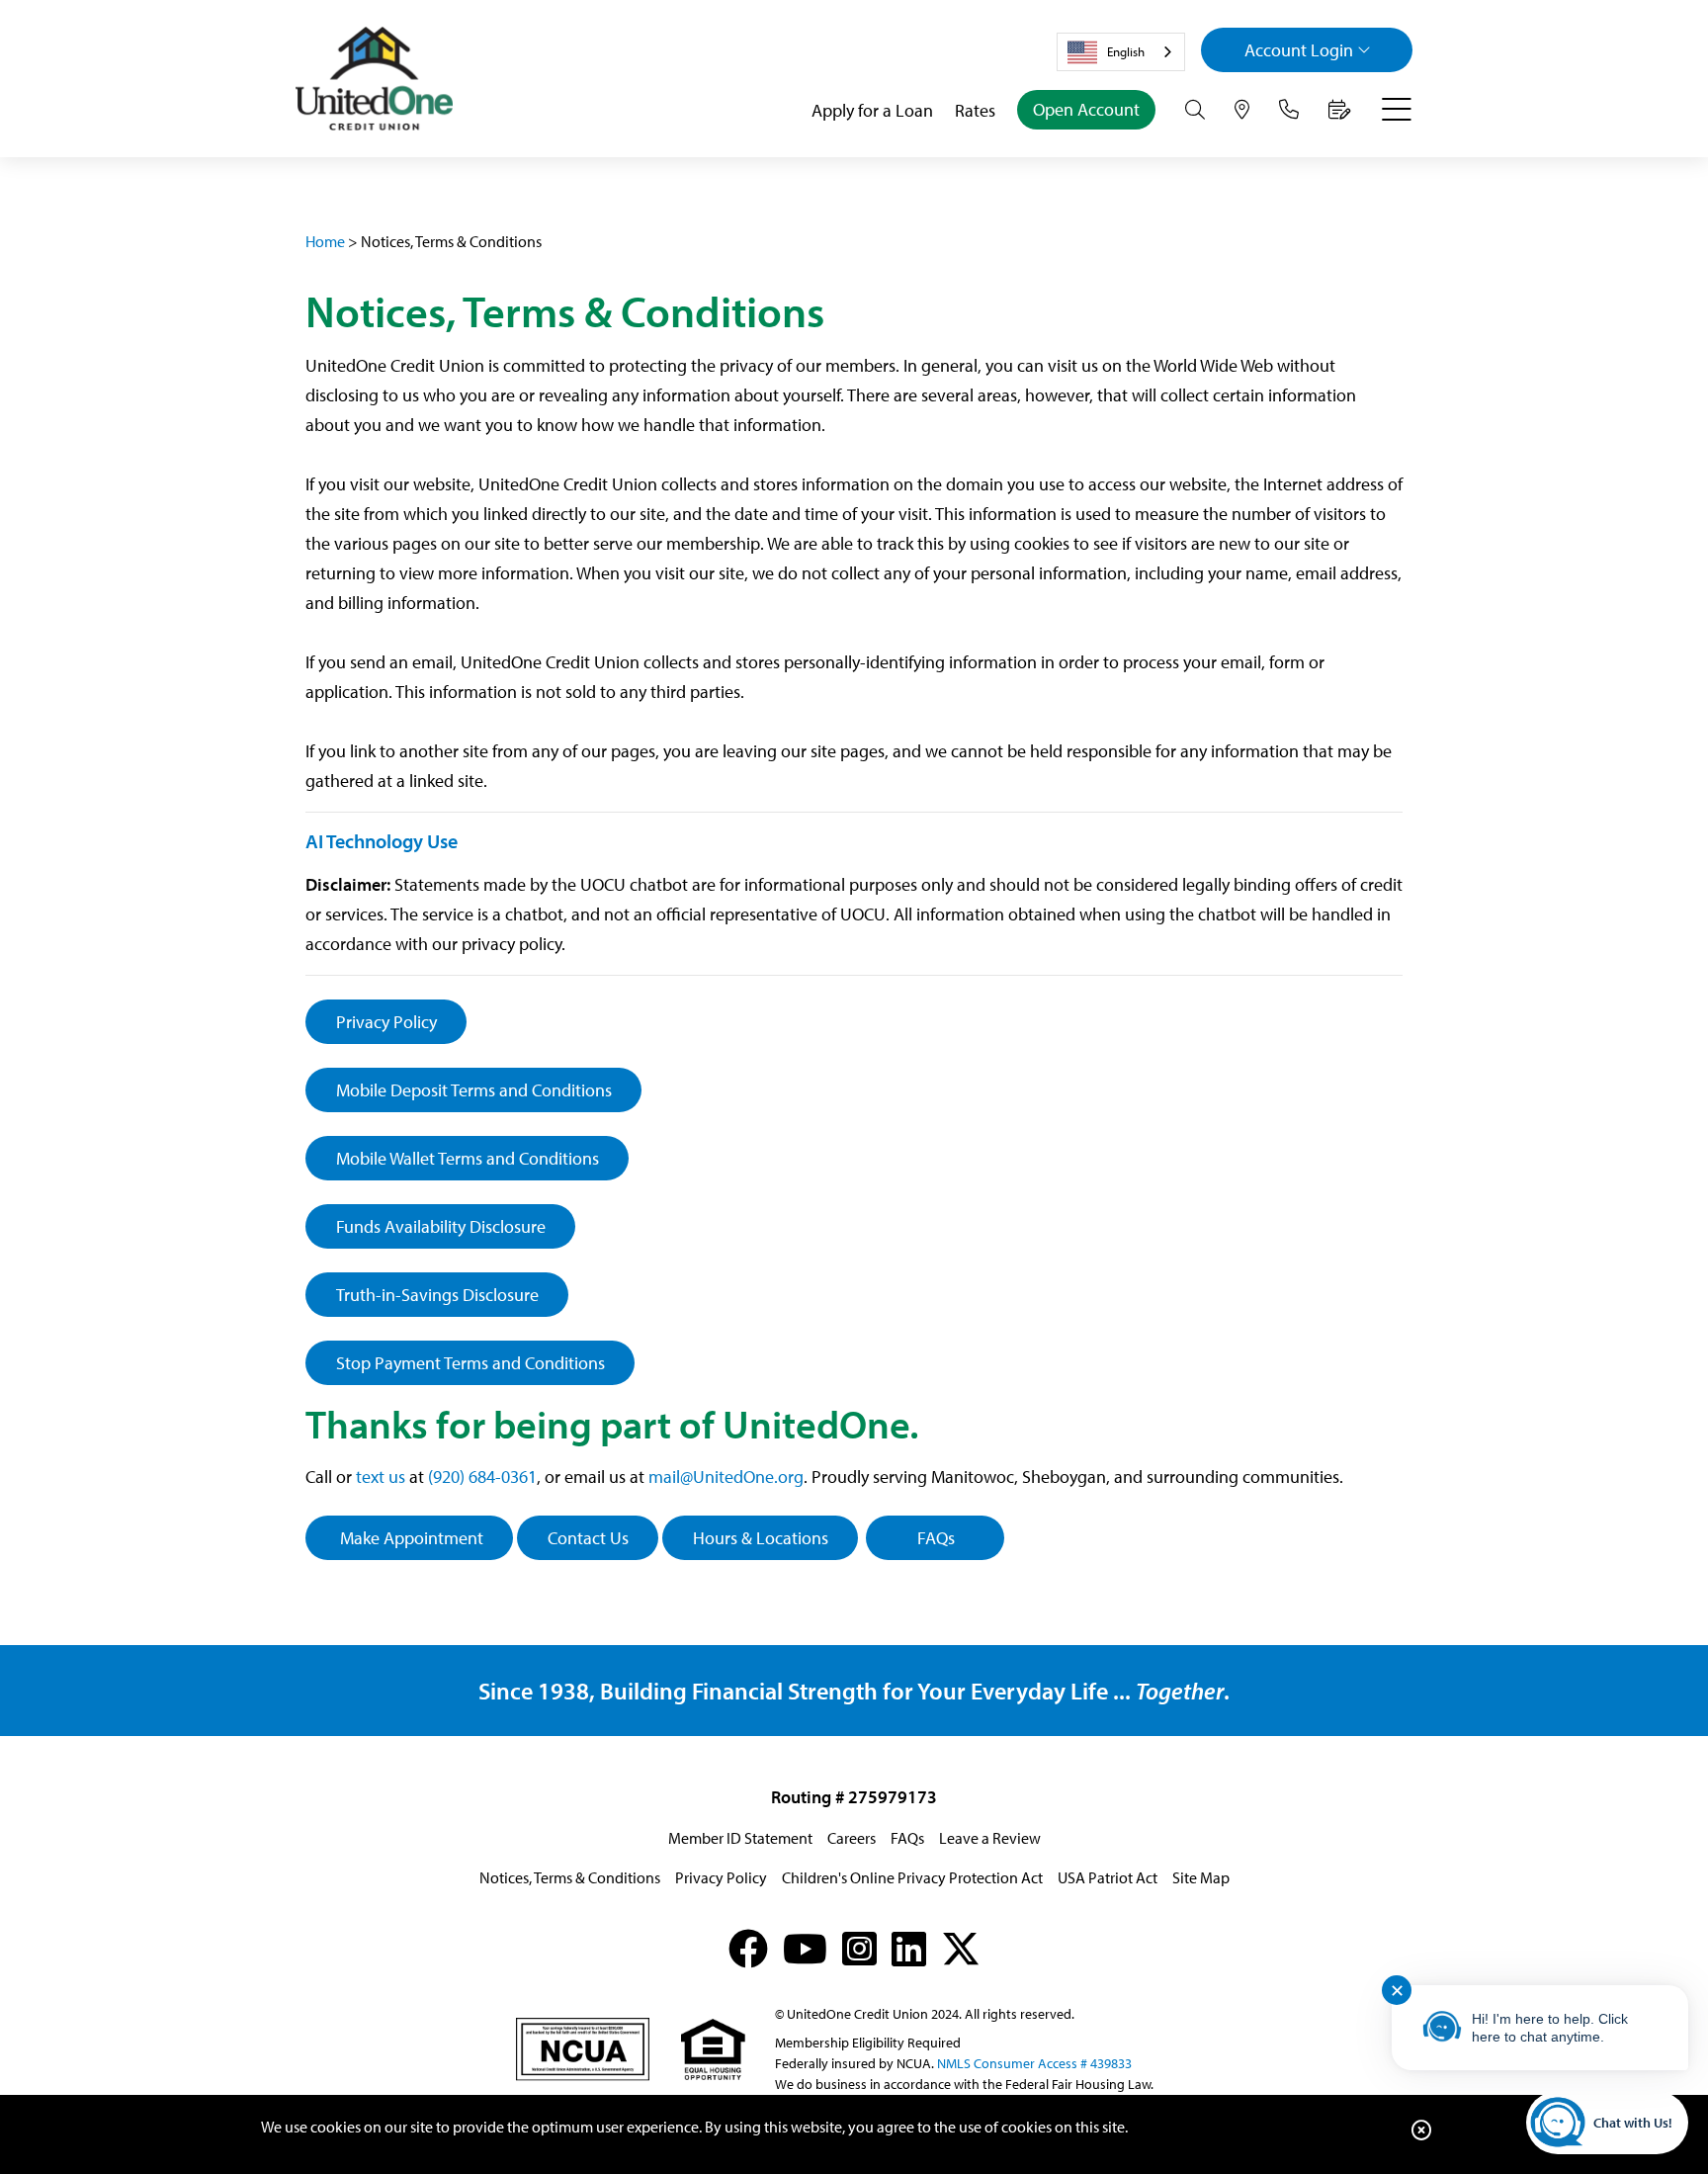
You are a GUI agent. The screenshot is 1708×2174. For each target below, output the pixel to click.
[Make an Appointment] (1340, 110)
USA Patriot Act (1108, 1877)
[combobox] (1121, 52)
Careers (852, 1838)
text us (381, 1477)
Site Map (1201, 1877)
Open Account (1086, 109)
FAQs (936, 1538)
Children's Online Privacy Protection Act (912, 1877)
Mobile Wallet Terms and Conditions (468, 1158)
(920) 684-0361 (482, 1477)
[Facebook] (748, 1948)
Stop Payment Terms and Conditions (470, 1363)
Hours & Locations (761, 1538)
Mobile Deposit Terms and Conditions (474, 1090)
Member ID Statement (740, 1838)
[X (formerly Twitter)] (961, 1948)
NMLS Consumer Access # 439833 (1034, 2063)
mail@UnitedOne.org (726, 1477)
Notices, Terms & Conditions (570, 1877)
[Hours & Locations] (1242, 110)
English (1126, 51)
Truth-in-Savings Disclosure (437, 1295)
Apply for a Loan (872, 110)
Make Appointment (410, 1538)
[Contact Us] (1289, 110)
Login (1299, 50)
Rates (975, 110)
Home (325, 241)
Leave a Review (990, 1838)
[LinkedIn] (909, 1948)
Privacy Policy (386, 1022)
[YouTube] (805, 1948)
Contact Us (588, 1538)
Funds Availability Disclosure (441, 1226)
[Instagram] (859, 1948)
